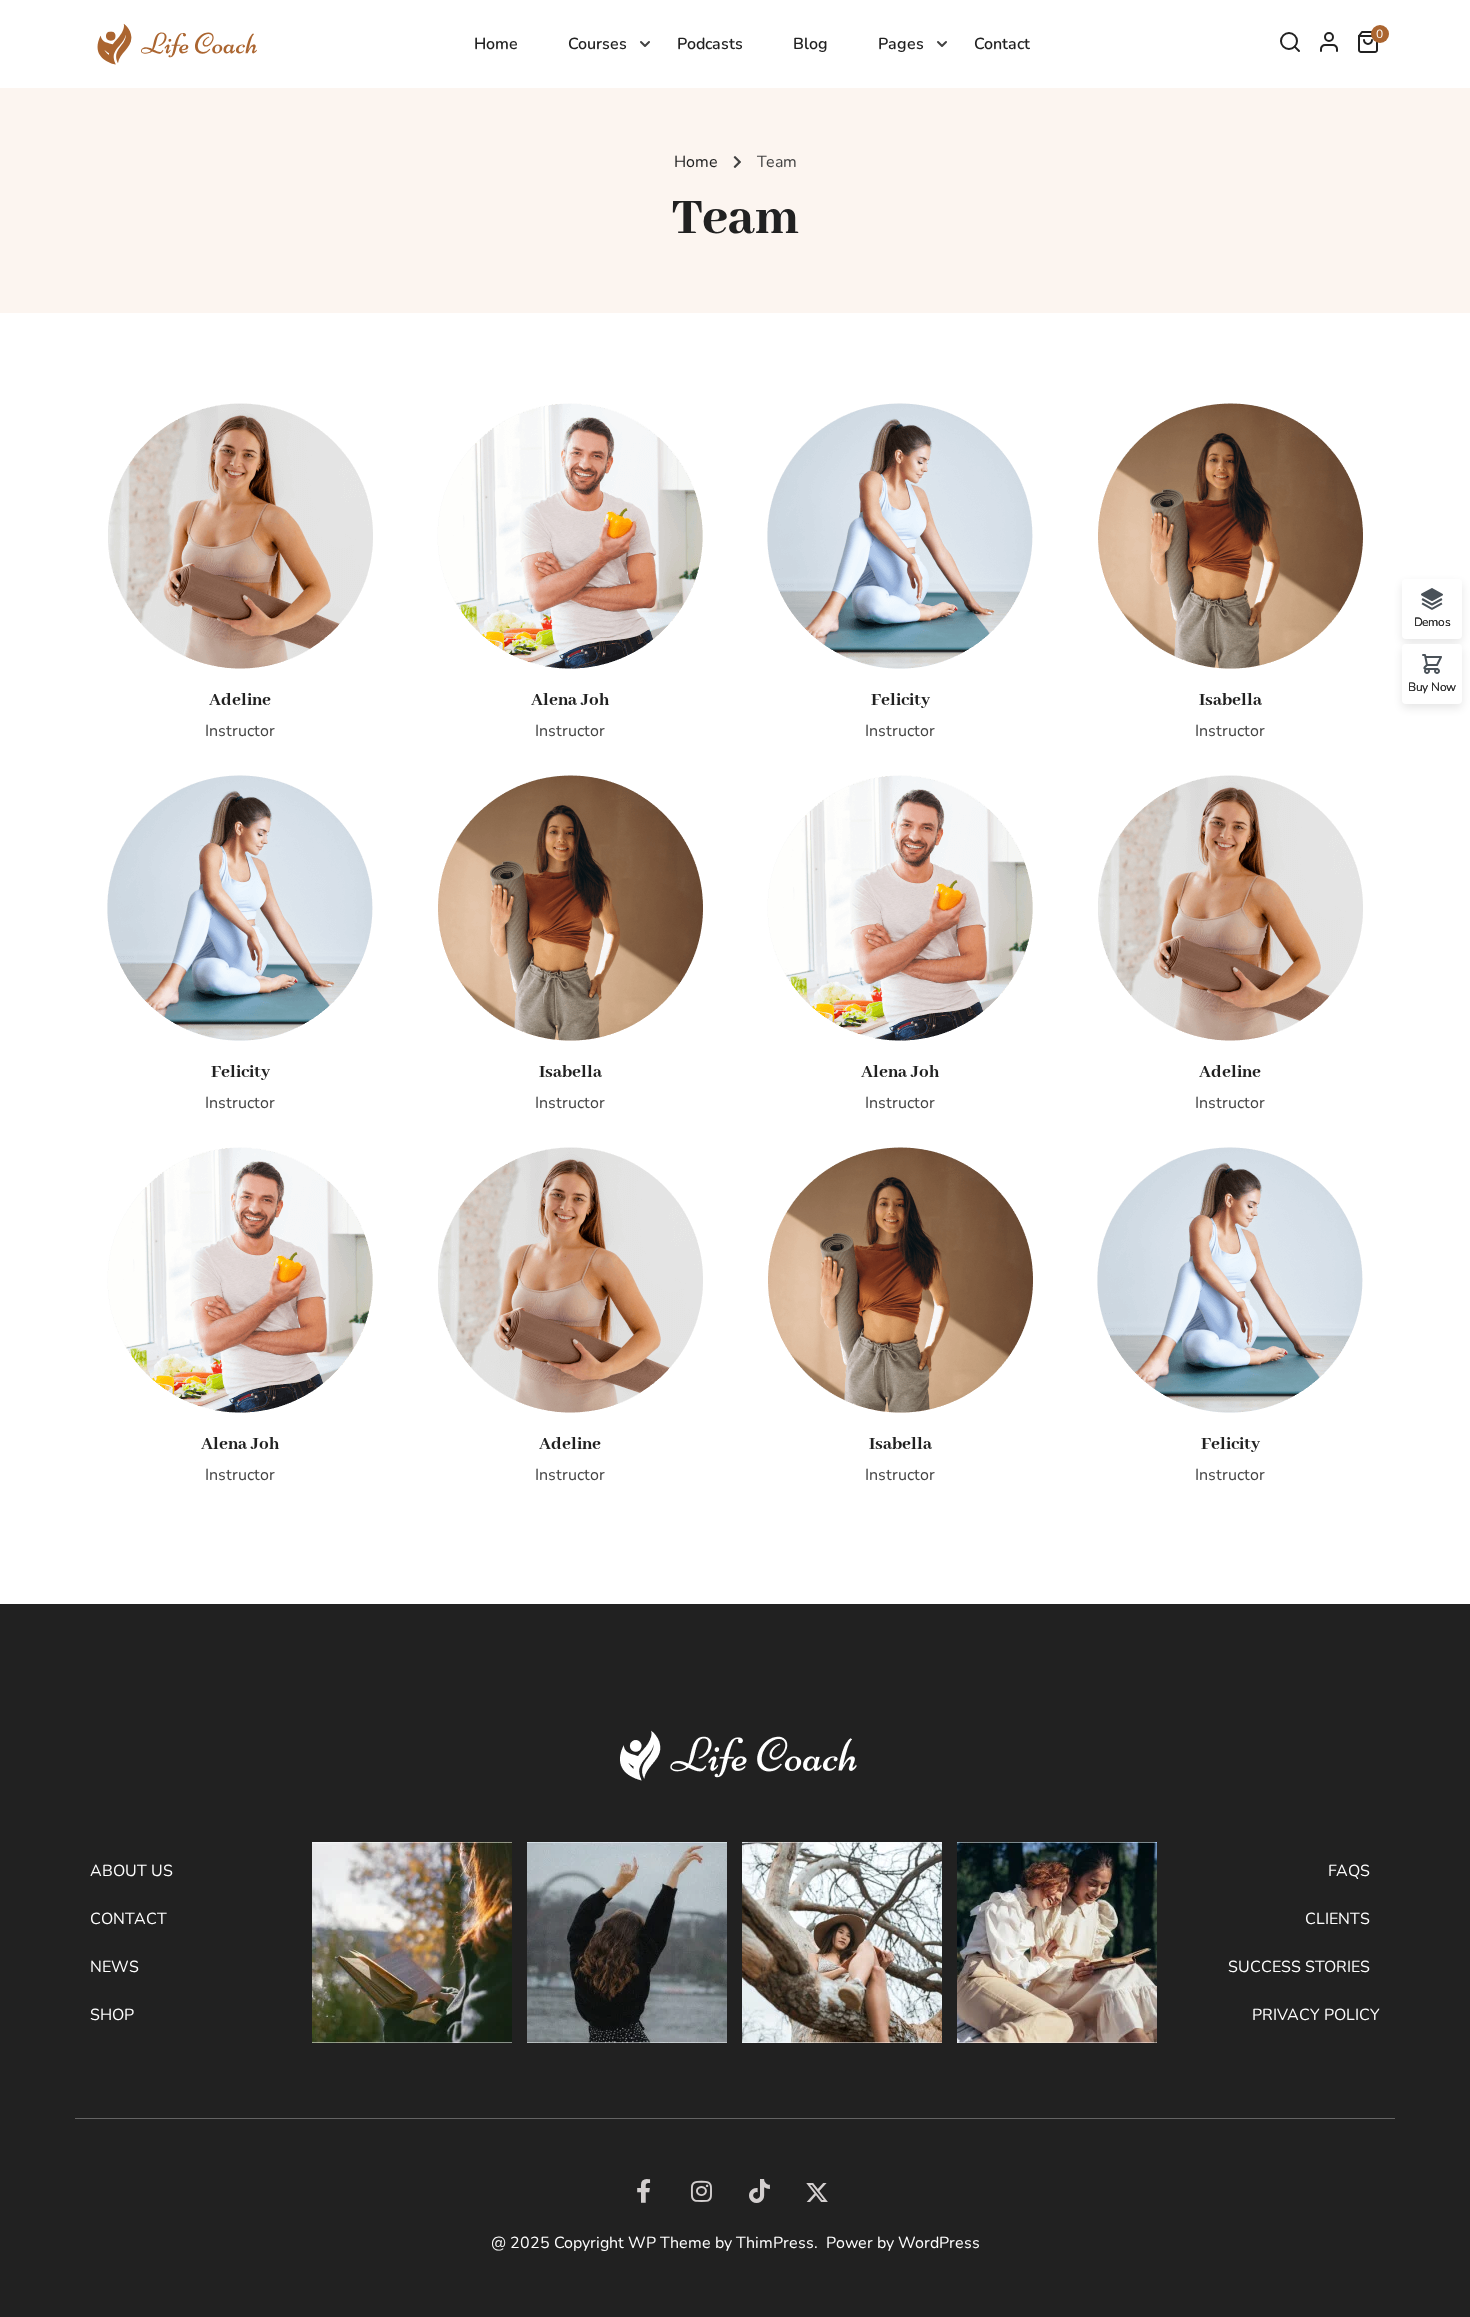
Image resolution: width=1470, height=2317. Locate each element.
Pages (901, 44)
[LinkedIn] (759, 2191)
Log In (1329, 47)
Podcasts (710, 44)
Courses (597, 44)
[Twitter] (817, 2193)
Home (496, 44)
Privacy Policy (1316, 2015)
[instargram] (701, 2191)
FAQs (1349, 1871)
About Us (131, 1871)
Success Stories (1299, 1967)
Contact (1002, 44)
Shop (112, 2015)
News (114, 1967)
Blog (810, 44)
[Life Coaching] (174, 43)
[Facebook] (643, 2191)
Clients (1337, 1919)
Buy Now (1432, 686)
